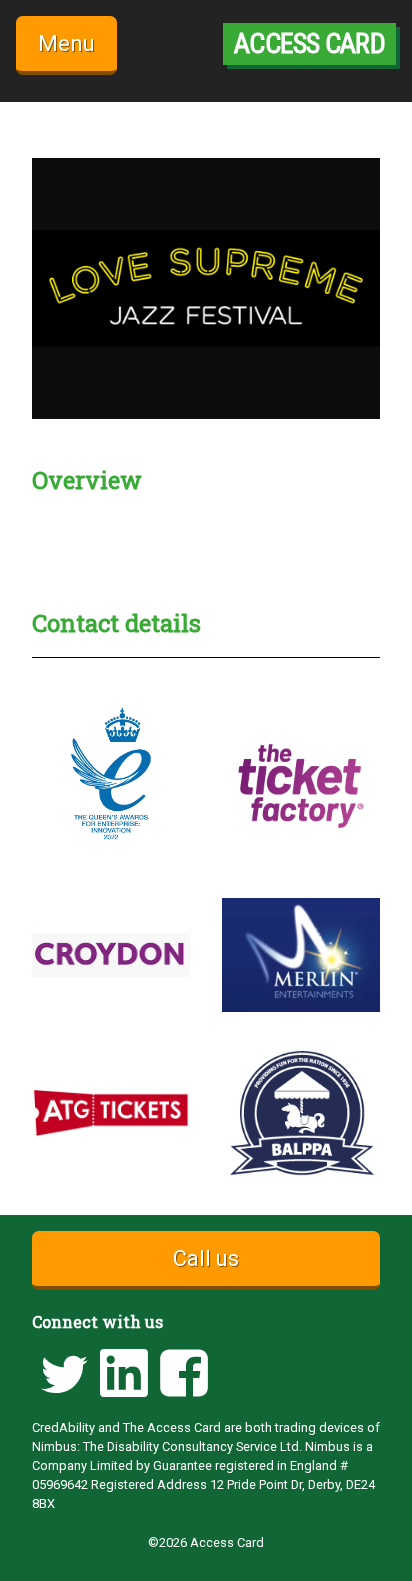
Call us (206, 1258)
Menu (66, 43)
